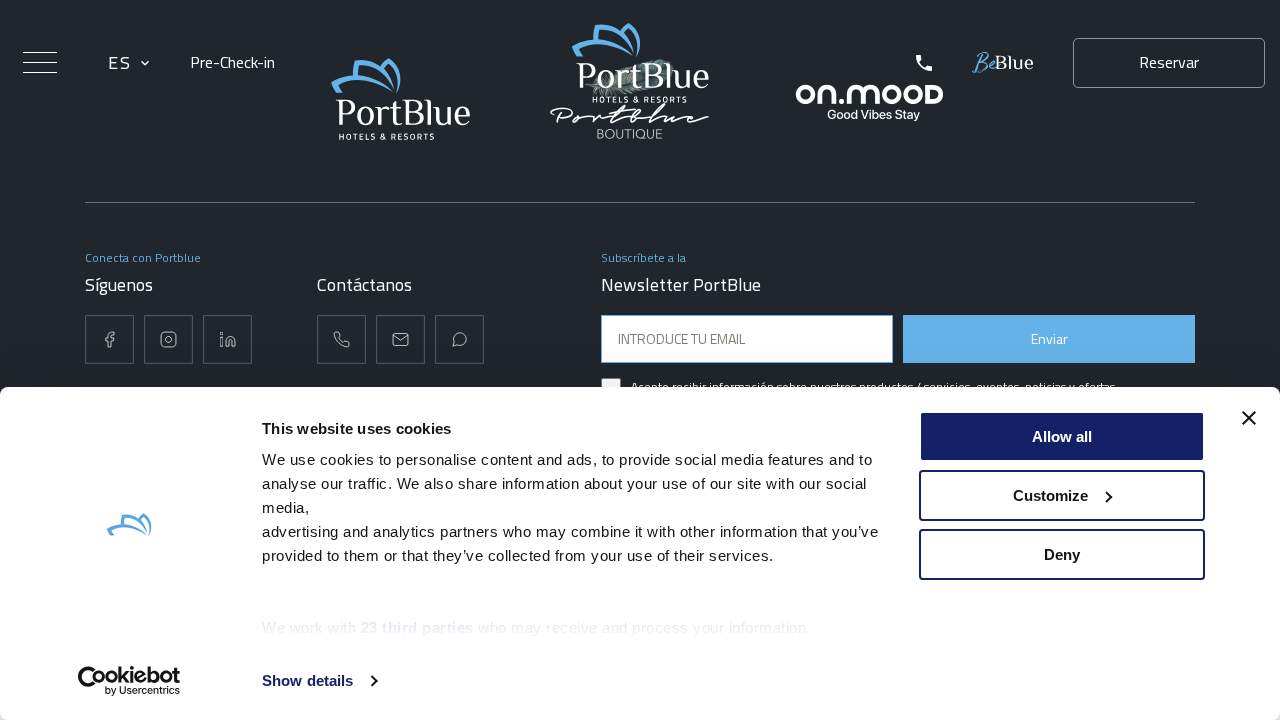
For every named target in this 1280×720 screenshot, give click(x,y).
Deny (1062, 554)
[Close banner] (1249, 418)
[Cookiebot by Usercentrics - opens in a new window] (129, 681)
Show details (307, 680)
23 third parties (417, 627)
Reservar (1169, 62)
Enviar (1049, 338)
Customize (1050, 495)
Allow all (1062, 436)
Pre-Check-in (232, 62)
